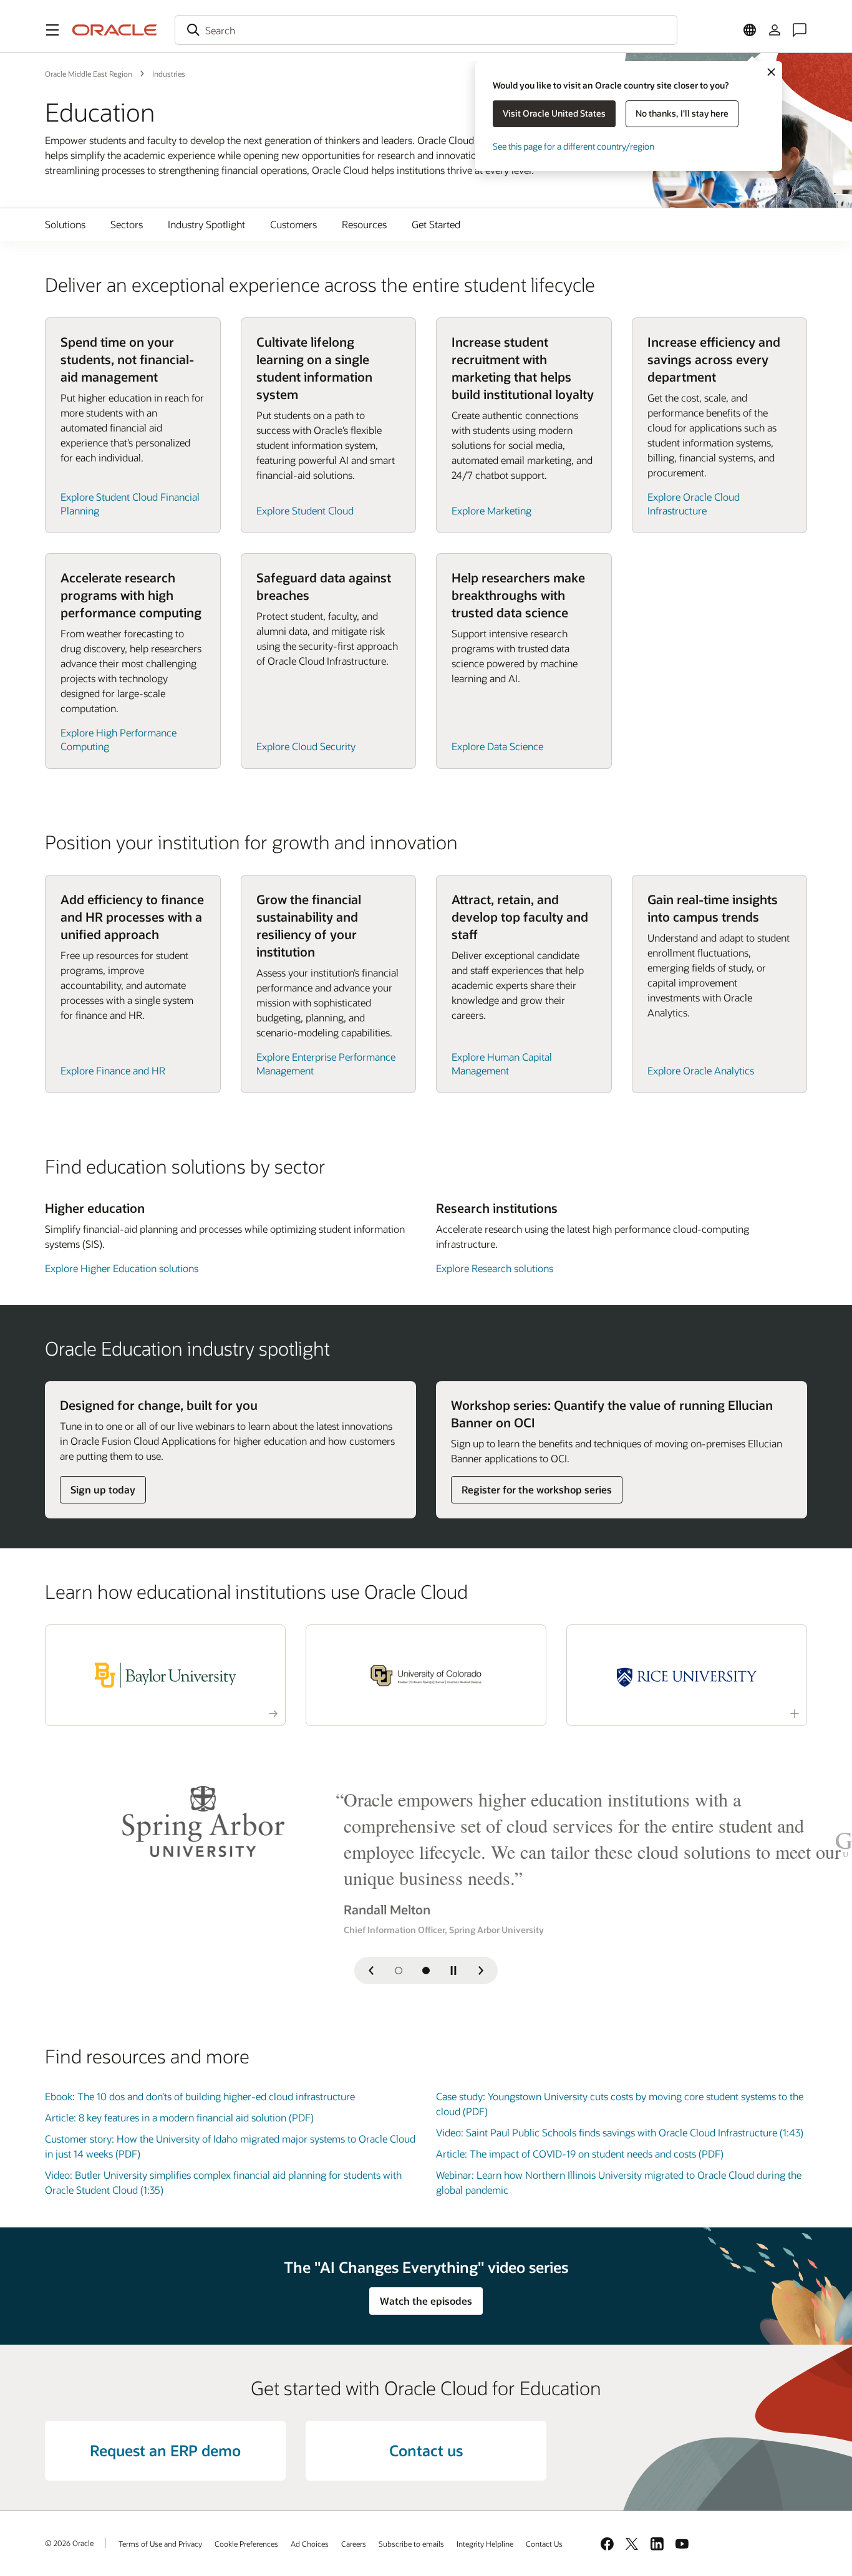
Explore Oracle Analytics (701, 1070)
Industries (169, 74)
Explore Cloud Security (306, 746)
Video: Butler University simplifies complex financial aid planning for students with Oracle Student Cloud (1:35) (223, 2182)
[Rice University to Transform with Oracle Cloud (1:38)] (687, 1675)
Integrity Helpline (485, 2544)
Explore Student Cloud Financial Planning (130, 504)
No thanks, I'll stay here (682, 113)
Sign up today (103, 1489)
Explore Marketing (491, 510)
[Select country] (750, 30)
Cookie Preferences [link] (246, 2544)
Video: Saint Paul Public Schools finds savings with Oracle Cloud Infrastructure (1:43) (620, 2132)
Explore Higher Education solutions (122, 1268)
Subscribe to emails (411, 2544)
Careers (354, 2544)
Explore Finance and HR (113, 1070)
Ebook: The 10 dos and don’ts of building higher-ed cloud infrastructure (200, 2096)
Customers (293, 224)
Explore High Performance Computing (119, 739)
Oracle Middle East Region (89, 74)
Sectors (127, 224)
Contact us (426, 2450)
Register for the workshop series (537, 1489)
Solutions (65, 224)
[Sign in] (775, 30)
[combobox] (426, 30)
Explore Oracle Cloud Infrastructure (694, 504)
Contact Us (544, 2544)
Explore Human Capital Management (502, 1064)
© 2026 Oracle (69, 2543)
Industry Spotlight (206, 224)
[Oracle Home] (115, 30)
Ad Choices (310, 2544)
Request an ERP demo (165, 2450)
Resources (364, 224)
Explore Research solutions (495, 1268)
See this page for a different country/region (574, 146)
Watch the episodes (426, 2301)
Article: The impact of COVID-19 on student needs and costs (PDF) (580, 2154)
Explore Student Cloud (305, 510)
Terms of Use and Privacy (160, 2544)
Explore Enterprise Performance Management (326, 1064)
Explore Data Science (497, 746)
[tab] (399, 1971)
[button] (52, 30)
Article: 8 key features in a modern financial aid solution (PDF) (179, 2117)
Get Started (436, 224)
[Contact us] (800, 30)
